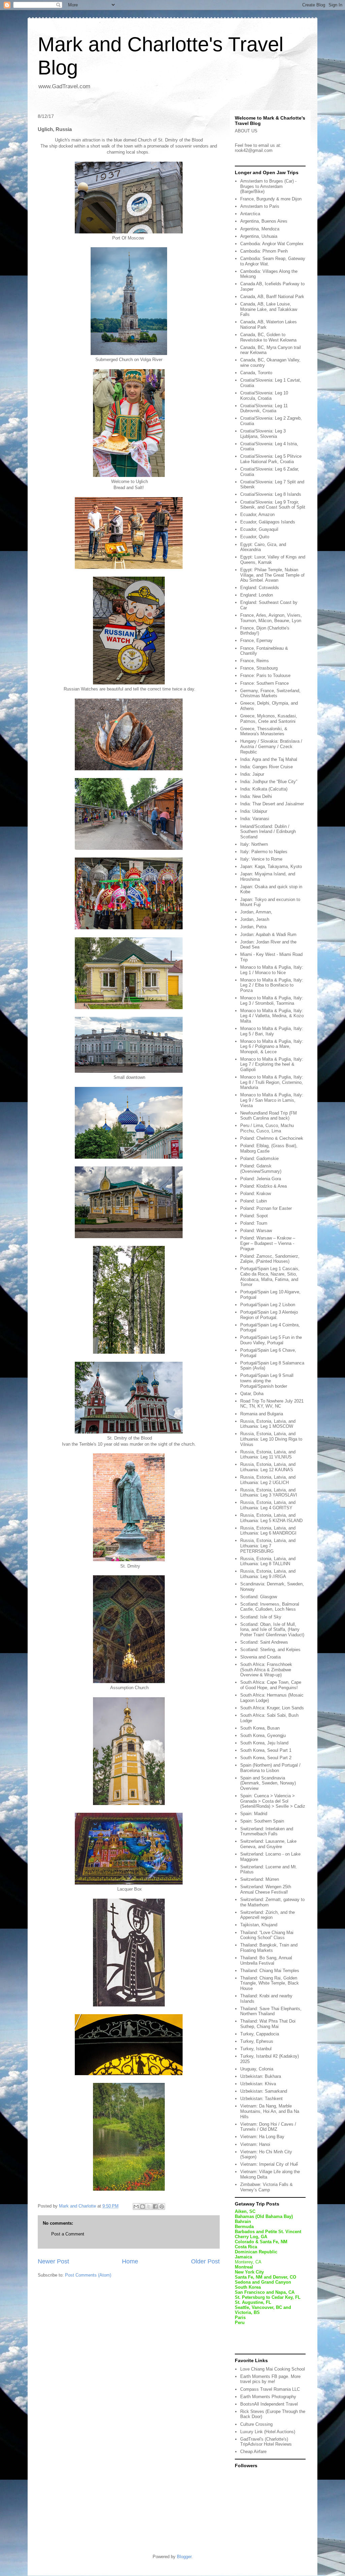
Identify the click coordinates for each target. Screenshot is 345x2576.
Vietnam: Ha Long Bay (262, 2137)
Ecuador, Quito (255, 537)
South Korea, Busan (260, 1728)
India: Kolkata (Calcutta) (264, 789)
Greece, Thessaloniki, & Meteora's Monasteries (264, 731)
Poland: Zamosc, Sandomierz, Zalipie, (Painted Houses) (270, 1259)
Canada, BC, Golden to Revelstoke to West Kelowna (268, 337)
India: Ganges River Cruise (266, 767)
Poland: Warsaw (256, 1231)
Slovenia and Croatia (260, 1657)
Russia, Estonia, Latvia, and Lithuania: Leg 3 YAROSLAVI (269, 1493)
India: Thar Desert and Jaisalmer (272, 804)
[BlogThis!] (143, 2207)
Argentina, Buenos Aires (264, 221)
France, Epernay (256, 640)
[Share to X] (149, 2207)
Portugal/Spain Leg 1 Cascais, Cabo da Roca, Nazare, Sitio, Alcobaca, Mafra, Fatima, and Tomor (270, 1277)
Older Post (205, 2261)
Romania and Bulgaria (262, 1414)
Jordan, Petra (253, 927)
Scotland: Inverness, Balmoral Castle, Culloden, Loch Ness (270, 1607)
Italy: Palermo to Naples (264, 852)
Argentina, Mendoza (260, 229)
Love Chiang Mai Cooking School (273, 2369)
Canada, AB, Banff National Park (272, 297)
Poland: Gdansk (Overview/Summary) (261, 1169)
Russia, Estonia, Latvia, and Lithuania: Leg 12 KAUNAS (268, 1467)
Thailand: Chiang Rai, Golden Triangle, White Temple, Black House (270, 1983)
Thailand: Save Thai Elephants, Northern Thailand (271, 2011)
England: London (257, 595)
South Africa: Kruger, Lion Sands (272, 1708)
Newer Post (53, 2261)
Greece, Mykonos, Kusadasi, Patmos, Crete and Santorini (269, 719)
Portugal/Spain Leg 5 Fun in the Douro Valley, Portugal (271, 1340)
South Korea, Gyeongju (263, 1735)
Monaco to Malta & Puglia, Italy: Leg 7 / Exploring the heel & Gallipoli (272, 1064)
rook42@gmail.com (254, 150)
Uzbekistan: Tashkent (261, 2099)
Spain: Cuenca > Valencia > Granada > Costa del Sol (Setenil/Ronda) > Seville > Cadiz (273, 1801)
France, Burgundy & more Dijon (271, 199)
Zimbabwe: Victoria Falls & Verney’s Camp (266, 2187)
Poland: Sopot (254, 1216)
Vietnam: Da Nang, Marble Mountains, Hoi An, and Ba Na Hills (270, 2111)
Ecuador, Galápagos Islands (268, 522)
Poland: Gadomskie (259, 1158)
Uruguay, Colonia (257, 2069)
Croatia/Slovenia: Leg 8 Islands (271, 494)
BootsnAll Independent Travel (269, 2404)
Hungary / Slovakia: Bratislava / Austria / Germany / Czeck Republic (271, 746)
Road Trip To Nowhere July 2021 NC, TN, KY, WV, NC (272, 1404)
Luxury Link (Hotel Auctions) (268, 2432)
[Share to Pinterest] (162, 2207)
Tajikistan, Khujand (259, 1925)
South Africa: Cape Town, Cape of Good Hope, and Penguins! (271, 1685)
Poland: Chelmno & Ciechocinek (272, 1138)
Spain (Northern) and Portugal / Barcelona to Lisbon (270, 1768)
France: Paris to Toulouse (265, 675)
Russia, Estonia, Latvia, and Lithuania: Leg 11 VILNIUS (268, 1455)
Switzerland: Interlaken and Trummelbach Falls (267, 1831)
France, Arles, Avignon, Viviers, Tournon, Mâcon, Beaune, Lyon (271, 618)
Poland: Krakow (256, 1194)
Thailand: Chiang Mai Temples (270, 1971)
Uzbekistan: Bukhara (261, 2076)
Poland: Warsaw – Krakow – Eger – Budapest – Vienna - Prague (268, 1243)
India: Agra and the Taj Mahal (269, 759)
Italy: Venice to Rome (261, 859)
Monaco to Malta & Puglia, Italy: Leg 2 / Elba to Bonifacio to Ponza (272, 985)
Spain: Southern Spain (262, 1821)
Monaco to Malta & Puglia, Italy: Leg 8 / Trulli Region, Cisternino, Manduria (272, 1082)
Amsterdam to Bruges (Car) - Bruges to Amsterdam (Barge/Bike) (268, 186)
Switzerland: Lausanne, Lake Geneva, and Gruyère (268, 1844)
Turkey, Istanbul (256, 2049)
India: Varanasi (255, 819)
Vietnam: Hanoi (255, 2144)
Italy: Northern (254, 844)
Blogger (184, 2557)
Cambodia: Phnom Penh (264, 251)
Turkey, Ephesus (257, 2041)
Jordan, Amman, (256, 912)
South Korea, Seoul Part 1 (266, 1750)
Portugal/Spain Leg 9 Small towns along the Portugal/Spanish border (267, 1381)
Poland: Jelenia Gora (261, 1179)
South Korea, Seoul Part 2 (266, 1758)
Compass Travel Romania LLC (270, 2389)
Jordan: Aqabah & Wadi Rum (268, 935)
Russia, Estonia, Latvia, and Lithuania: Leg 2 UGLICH (268, 1480)
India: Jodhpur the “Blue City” (269, 782)
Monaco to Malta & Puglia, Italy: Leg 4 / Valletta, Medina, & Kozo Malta (272, 1016)
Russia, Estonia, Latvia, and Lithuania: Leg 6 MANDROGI (268, 1531)
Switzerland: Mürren (260, 1879)
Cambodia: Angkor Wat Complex (272, 244)
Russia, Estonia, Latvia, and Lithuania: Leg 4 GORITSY (268, 1505)
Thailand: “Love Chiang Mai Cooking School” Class (267, 1935)
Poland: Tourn (254, 1223)
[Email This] (136, 2207)
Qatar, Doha (252, 1394)
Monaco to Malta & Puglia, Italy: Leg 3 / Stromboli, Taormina (272, 1001)
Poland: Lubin (254, 1201)
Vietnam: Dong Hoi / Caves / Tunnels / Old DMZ (268, 2127)
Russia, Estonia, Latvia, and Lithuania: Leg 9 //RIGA (268, 1574)
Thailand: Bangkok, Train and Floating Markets (269, 1948)
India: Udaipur (254, 811)
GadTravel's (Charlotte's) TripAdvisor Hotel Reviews (266, 2442)
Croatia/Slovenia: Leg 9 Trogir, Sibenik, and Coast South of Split (273, 505)
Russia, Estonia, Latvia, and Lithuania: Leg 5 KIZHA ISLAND (271, 1518)
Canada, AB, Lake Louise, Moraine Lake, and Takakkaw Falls (269, 309)
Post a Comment (68, 2234)
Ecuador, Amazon (257, 514)
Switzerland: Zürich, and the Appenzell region (268, 1915)
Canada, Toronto (256, 373)
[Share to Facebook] (155, 2207)
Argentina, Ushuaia (259, 236)
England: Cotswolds (260, 588)
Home (130, 2261)
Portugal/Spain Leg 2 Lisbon (268, 1305)
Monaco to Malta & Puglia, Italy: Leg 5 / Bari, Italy (272, 1031)
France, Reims (255, 661)
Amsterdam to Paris (260, 206)
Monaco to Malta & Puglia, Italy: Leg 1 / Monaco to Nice (272, 970)
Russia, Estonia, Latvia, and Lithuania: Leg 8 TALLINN (268, 1561)
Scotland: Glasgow (259, 1597)
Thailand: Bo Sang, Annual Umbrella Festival (266, 1960)
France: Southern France (264, 683)
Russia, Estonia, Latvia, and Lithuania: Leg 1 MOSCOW (268, 1424)
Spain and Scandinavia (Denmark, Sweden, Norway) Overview (268, 1783)
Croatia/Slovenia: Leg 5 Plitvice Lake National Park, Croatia (271, 459)
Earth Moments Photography (268, 2397)
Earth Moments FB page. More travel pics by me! (270, 2379)
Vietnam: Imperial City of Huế (269, 2164)
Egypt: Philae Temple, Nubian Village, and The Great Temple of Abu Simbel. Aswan (272, 575)
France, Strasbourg (259, 668)
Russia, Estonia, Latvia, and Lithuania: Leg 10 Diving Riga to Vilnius (271, 1439)
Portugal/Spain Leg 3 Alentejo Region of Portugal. (269, 1315)
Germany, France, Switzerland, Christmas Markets (270, 693)
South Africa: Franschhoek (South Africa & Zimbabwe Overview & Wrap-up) (266, 1670)
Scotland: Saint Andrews (264, 1642)
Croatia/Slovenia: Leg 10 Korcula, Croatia (264, 396)
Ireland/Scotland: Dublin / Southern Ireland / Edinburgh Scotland (268, 832)
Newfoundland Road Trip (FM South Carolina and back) (269, 1116)
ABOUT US (246, 131)
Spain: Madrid (254, 1814)
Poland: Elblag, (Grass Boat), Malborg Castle (269, 1148)
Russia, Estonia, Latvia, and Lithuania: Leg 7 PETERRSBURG (268, 1546)
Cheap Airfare (253, 2452)
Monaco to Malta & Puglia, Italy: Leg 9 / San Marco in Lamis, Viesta (272, 1100)
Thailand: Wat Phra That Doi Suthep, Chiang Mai (268, 2024)
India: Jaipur (252, 774)
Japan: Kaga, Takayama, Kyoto (271, 866)
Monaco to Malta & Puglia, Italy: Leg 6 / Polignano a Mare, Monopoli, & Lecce (272, 1046)
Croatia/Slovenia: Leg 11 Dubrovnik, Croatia (264, 408)
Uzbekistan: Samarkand (264, 2091)
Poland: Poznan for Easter (266, 1208)
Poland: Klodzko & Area (263, 1186)
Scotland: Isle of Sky (261, 1617)
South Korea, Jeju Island (264, 1743)
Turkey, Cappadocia (260, 2034)
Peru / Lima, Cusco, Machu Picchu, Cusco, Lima (267, 1128)
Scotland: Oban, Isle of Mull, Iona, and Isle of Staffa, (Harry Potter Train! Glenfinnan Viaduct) (272, 1630)
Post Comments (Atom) (88, 2275)
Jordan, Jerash (255, 919)
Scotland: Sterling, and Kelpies (270, 1650)
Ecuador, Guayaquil (259, 529)
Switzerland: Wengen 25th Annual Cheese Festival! (266, 1889)
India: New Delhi (256, 796)
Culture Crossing (256, 2424)
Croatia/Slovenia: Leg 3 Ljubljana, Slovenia (263, 434)
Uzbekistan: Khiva (258, 2084)
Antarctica (250, 214)
